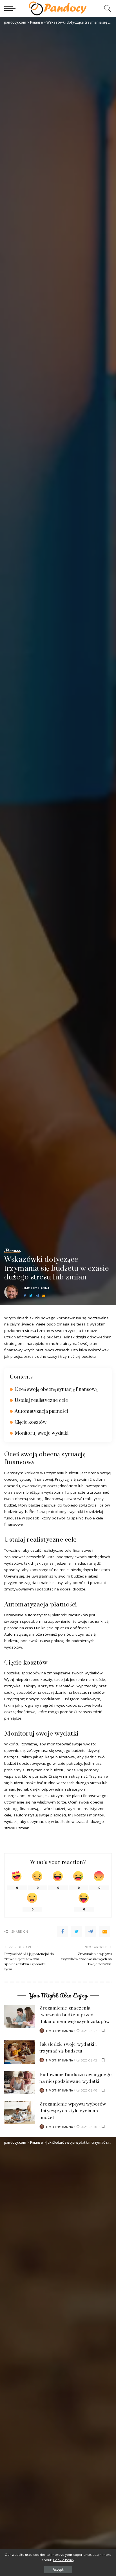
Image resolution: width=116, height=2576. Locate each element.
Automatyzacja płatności (41, 1411)
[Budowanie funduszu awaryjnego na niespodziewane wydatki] (20, 2082)
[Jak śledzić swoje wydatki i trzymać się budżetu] (20, 2052)
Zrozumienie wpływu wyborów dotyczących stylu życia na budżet (73, 2111)
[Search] (106, 8)
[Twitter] (31, 1296)
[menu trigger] (11, 8)
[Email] (44, 1296)
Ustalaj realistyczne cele (41, 1400)
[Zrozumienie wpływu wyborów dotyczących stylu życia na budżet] (20, 2112)
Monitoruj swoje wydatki (42, 1433)
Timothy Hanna (35, 1288)
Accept (58, 2569)
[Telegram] (37, 1296)
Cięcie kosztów (31, 1422)
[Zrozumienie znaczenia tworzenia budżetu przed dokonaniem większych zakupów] (20, 2016)
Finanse (12, 1251)
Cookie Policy (64, 2560)
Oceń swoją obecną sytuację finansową (56, 1389)
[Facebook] (25, 1296)
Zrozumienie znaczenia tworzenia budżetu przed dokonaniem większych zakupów (74, 2015)
